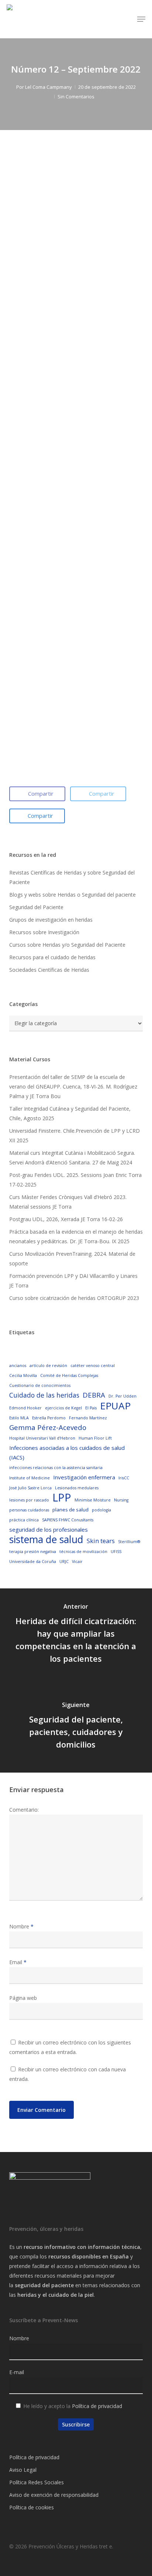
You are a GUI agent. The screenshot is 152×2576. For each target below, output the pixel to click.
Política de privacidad (97, 2406)
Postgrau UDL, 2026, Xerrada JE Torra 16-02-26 (66, 1219)
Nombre (21, 1926)
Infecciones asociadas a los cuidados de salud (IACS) (67, 1452)
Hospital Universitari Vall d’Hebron (42, 1438)
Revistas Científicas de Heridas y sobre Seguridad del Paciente (72, 877)
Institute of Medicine (30, 1478)
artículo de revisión (48, 1366)
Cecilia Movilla (23, 1375)
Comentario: (24, 1810)
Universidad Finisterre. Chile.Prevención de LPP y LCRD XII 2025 (75, 1135)
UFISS (116, 1552)
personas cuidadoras (29, 1510)
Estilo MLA (19, 1418)
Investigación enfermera (84, 1477)
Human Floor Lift (95, 1438)
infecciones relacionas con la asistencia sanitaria (56, 1468)
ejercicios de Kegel (63, 1408)
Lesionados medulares (77, 1488)
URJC (64, 1562)
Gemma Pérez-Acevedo (48, 1427)
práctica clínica (24, 1520)
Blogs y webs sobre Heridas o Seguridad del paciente (72, 895)
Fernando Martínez (88, 1418)
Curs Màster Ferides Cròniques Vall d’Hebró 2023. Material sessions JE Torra (68, 1202)
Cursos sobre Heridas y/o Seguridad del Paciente (67, 945)
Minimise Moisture (93, 1500)
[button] (141, 19)
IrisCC (124, 1478)
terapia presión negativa (33, 1552)
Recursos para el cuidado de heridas (52, 957)
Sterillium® (129, 1542)
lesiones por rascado (29, 1500)
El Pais (91, 1408)
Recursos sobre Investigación (44, 932)
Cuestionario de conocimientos (40, 1385)
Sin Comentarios (76, 97)
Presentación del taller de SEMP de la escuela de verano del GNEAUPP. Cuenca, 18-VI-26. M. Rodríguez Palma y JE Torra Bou (73, 1087)
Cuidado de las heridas (44, 1395)
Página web (23, 1998)
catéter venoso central (93, 1366)
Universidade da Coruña (33, 1562)
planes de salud (70, 1510)
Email (18, 1962)
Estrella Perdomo (49, 1418)
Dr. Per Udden (122, 1396)
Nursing (121, 1500)
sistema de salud (46, 1539)
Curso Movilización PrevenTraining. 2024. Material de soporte (72, 1259)
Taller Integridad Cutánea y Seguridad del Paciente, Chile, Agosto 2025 (70, 1113)
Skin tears (101, 1541)
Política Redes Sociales (37, 2482)
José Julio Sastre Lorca (30, 1488)
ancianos (18, 1366)
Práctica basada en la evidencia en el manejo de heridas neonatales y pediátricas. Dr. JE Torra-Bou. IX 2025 (76, 1236)
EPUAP (115, 1406)
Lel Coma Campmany (49, 87)
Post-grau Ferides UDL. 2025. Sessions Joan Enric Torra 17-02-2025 (75, 1180)
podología (101, 1510)
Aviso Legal (23, 2470)
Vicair (77, 1562)
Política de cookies (32, 2507)
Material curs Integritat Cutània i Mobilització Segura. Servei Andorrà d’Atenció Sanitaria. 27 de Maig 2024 (72, 1158)
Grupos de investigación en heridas (51, 920)
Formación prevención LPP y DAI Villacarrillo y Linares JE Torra (73, 1281)
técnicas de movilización (83, 1552)
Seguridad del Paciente (36, 907)
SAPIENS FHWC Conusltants (68, 1520)
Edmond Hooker (25, 1408)
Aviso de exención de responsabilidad (54, 2495)
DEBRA (94, 1395)
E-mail (17, 2372)
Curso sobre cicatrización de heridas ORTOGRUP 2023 (74, 1298)
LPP (62, 1497)
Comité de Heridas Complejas (69, 1375)
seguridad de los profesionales (49, 1529)
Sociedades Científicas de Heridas (49, 970)
